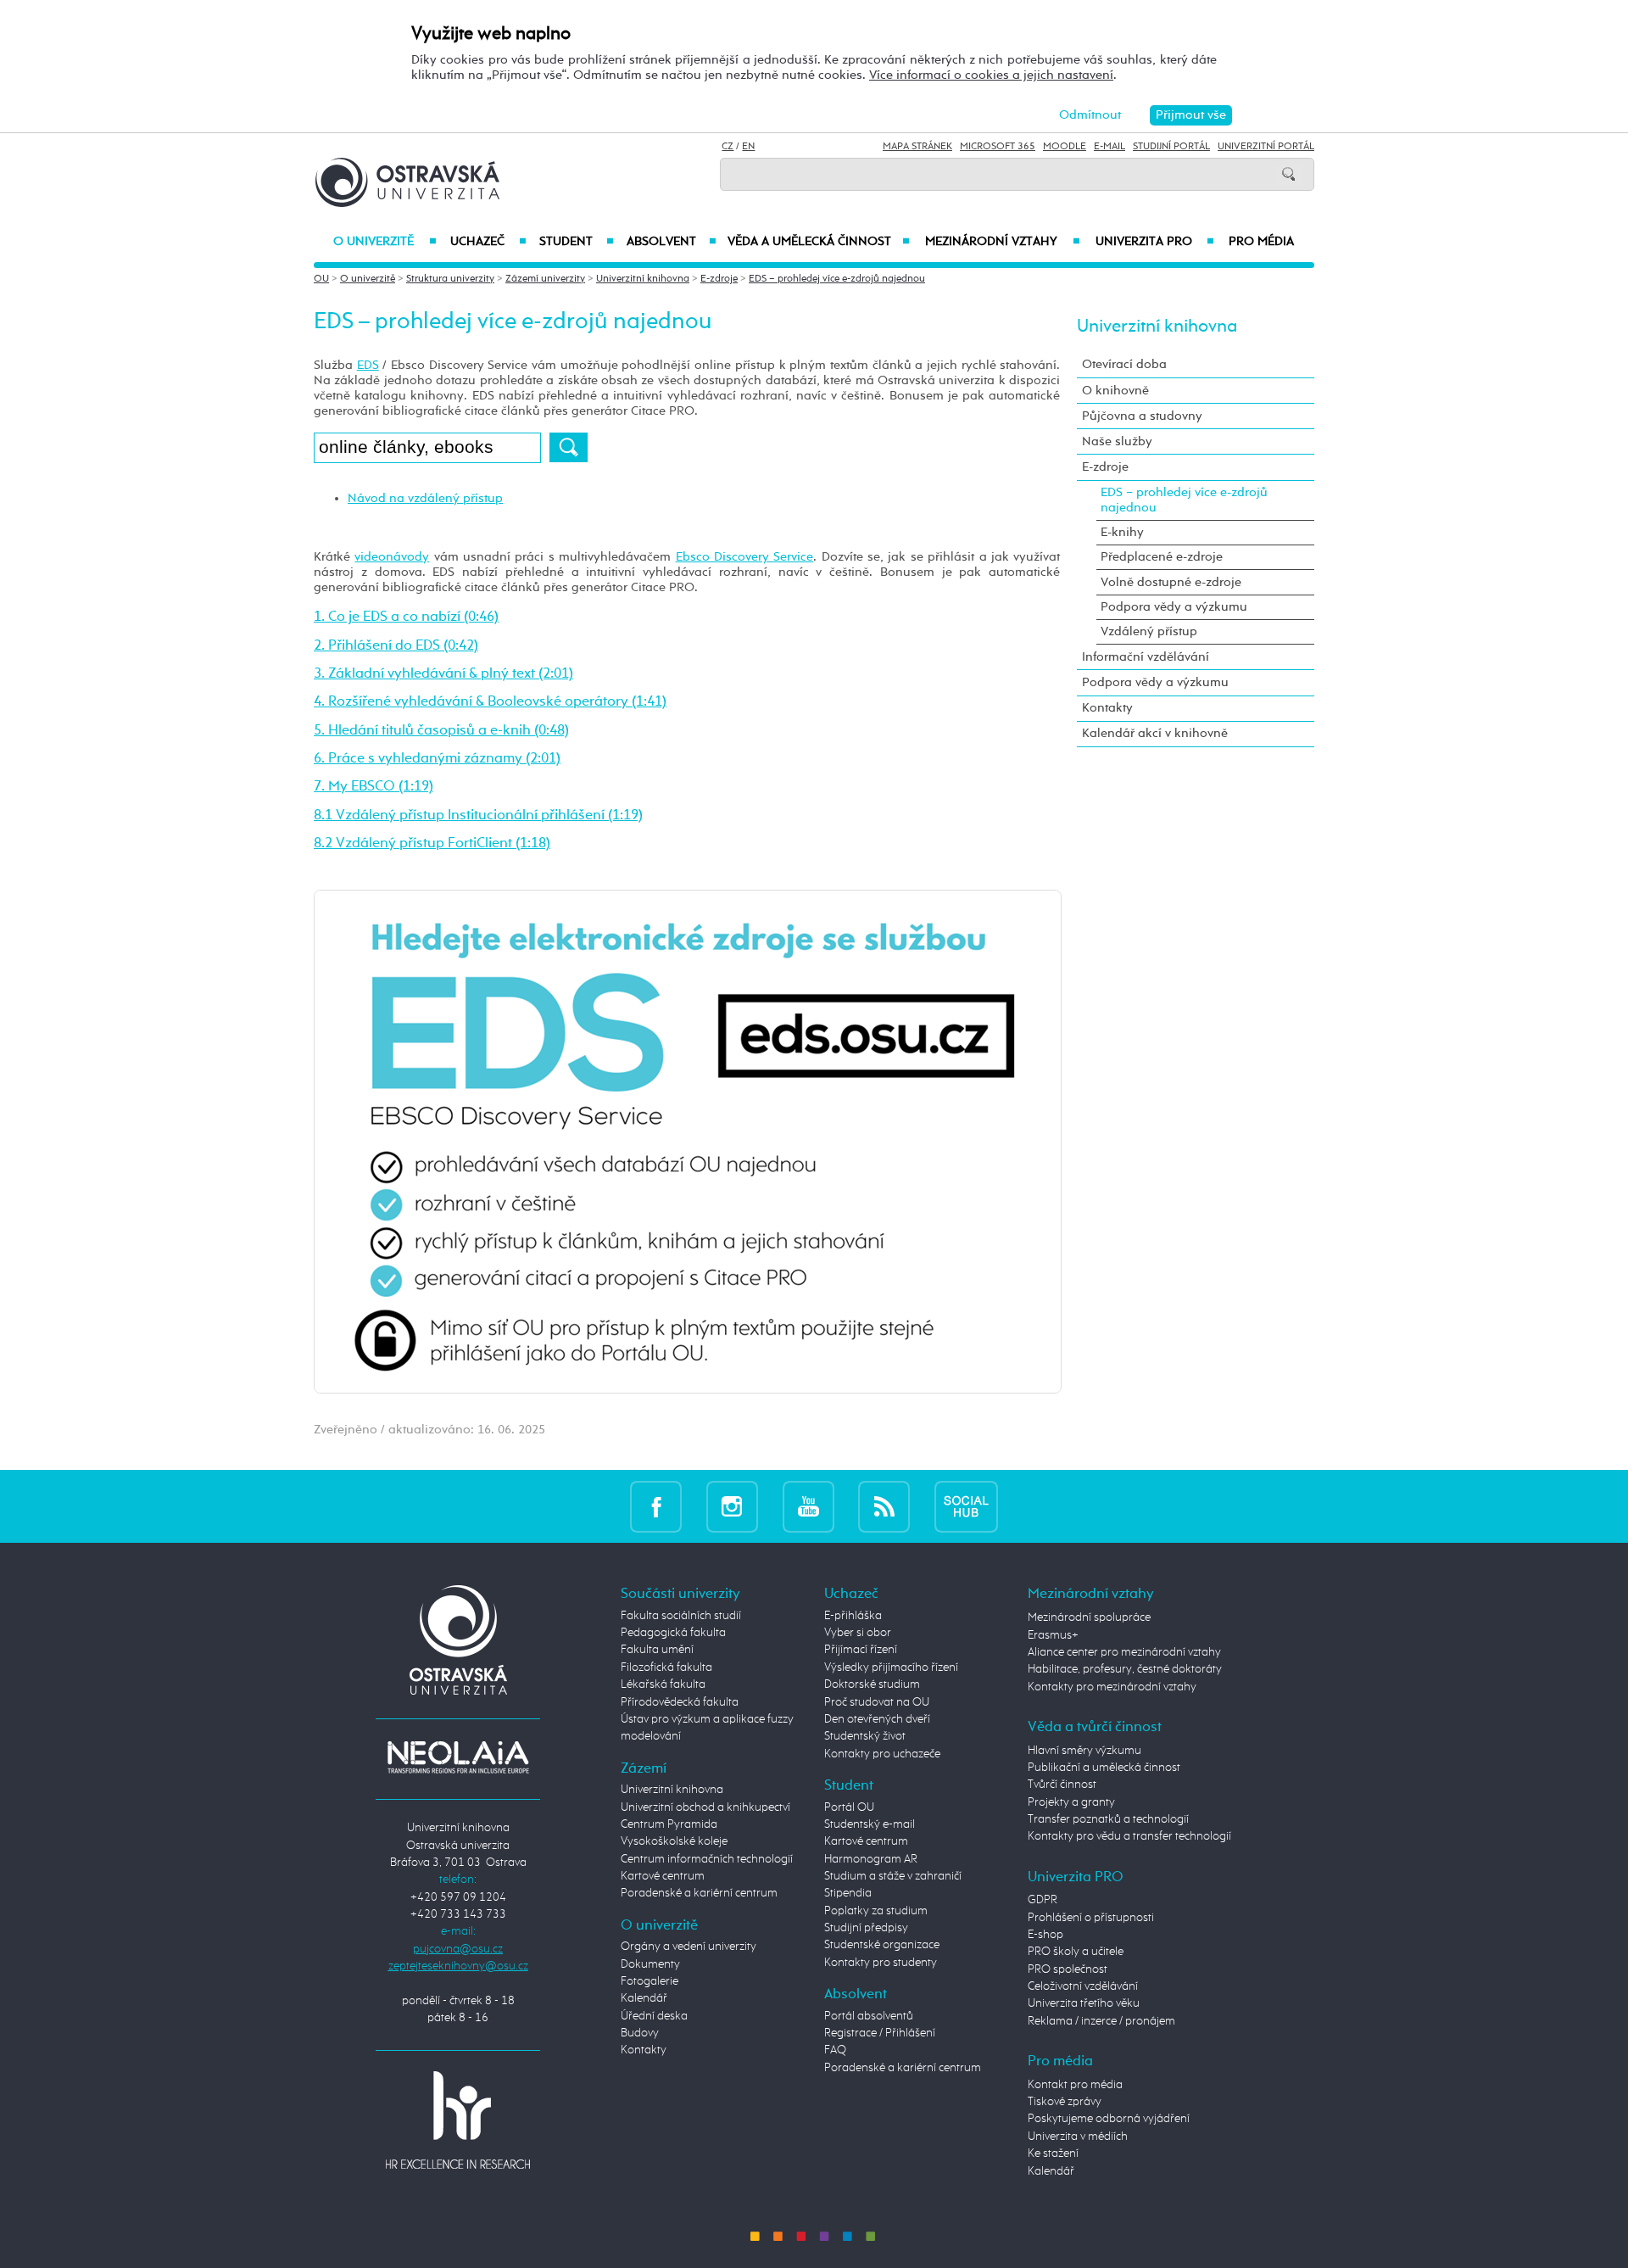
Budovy (640, 2033)
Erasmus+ (1053, 1635)
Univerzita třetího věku (1084, 2003)
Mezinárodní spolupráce (1089, 1617)
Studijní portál (1171, 147)
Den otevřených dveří (877, 1719)
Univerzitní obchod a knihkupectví (705, 1807)
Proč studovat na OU (877, 1702)
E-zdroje (719, 279)
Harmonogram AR (871, 1859)
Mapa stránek (917, 147)
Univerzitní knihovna (643, 279)
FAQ (835, 2050)
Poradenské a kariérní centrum (699, 1893)
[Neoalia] (458, 1757)
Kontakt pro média (1075, 2085)
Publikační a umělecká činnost (1104, 1768)
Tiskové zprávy (1065, 2102)
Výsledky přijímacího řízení (891, 1667)
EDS (368, 365)
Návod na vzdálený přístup (425, 498)
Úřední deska (654, 2016)
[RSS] (884, 1506)
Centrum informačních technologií (707, 1859)
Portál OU (849, 1807)
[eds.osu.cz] (688, 1141)
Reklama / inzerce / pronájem (1101, 2021)
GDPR (1043, 1900)
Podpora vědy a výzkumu (1174, 607)
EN (748, 147)
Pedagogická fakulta (673, 1633)
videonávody (392, 557)
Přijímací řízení (861, 1650)
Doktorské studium (872, 1684)
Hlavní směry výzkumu (1084, 1751)
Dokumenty (650, 1964)
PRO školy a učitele (1076, 1952)
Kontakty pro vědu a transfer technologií (1129, 1836)
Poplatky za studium (876, 1911)
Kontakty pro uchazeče (882, 1754)
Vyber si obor (858, 1633)
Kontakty (1107, 708)
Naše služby (1117, 441)
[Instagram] (732, 1506)
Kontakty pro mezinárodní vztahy (1112, 1687)
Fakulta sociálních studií (681, 1616)
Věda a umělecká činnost (819, 242)
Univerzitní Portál (1266, 147)
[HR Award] (458, 2120)
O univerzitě (385, 242)
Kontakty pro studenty (881, 1963)
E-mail (1109, 147)
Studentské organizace (882, 1945)
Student (577, 242)
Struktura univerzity (450, 279)
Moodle (1065, 147)
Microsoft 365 (998, 147)
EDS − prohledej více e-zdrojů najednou (837, 279)
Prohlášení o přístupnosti (1091, 1918)
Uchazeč (488, 242)
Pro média (1261, 242)
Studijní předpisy (866, 1928)
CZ (728, 147)
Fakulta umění (657, 1650)
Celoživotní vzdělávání (1083, 1986)
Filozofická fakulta (666, 1667)
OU (321, 279)
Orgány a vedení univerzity (689, 1947)
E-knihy (1122, 532)
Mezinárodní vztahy (1003, 242)
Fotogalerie (650, 1981)
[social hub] (966, 1506)
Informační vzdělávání (1146, 657)
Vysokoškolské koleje (674, 1841)
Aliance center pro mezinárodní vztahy (1124, 1652)
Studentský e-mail (870, 1824)
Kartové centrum (663, 1876)
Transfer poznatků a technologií (1108, 1819)
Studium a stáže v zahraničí (893, 1876)
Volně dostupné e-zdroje (1171, 582)
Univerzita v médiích (1078, 2137)
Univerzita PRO (1155, 242)
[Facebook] (656, 1506)
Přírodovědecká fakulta (680, 1702)
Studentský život (865, 1736)
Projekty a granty (1071, 1802)
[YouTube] (808, 1506)
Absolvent (672, 242)
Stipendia (848, 1893)
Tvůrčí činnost (1062, 1785)
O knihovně (1115, 391)
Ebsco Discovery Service (745, 557)
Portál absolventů (869, 2016)
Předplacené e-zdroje (1162, 557)
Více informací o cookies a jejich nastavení (991, 75)
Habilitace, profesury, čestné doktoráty (1125, 1669)
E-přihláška (853, 1616)
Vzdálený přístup (1149, 631)
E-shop (1045, 1935)
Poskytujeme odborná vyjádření (1109, 2119)
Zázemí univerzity (545, 279)
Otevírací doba (1124, 364)
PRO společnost (1068, 1969)
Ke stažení (1053, 2153)
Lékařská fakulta (663, 1684)
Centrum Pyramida (669, 1824)
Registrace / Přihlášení (880, 2033)
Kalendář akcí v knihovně (1155, 733)
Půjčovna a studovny (1142, 416)
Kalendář (644, 1998)
